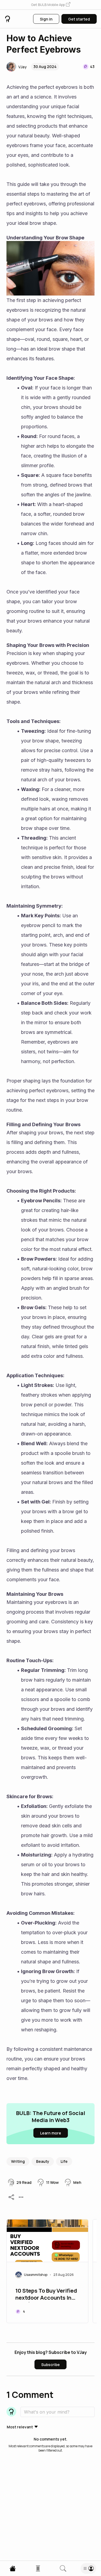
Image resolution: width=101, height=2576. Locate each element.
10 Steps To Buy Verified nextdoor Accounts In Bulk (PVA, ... (46, 2295)
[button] (51, 5)
